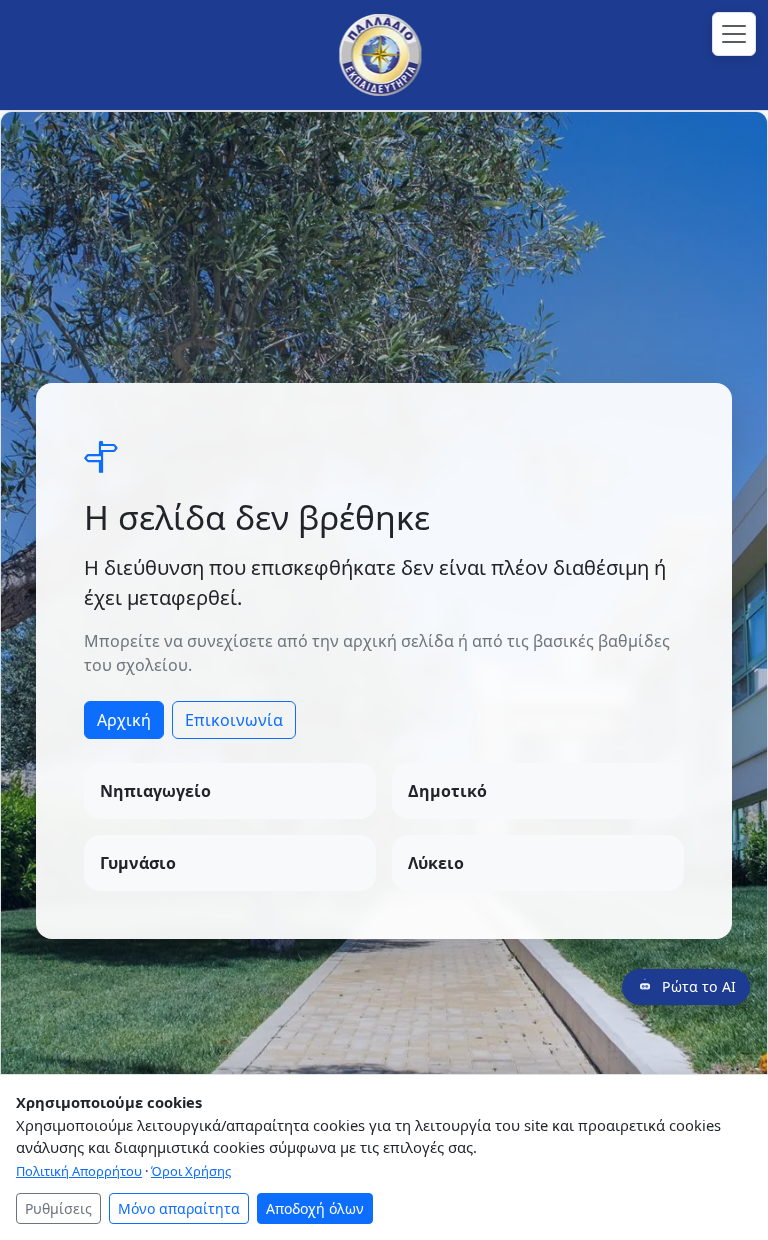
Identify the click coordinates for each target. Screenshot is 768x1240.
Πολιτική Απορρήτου (79, 1171)
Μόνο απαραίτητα (179, 1208)
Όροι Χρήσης (191, 1171)
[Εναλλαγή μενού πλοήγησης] (734, 34)
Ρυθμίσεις (58, 1208)
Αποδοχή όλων (315, 1208)
